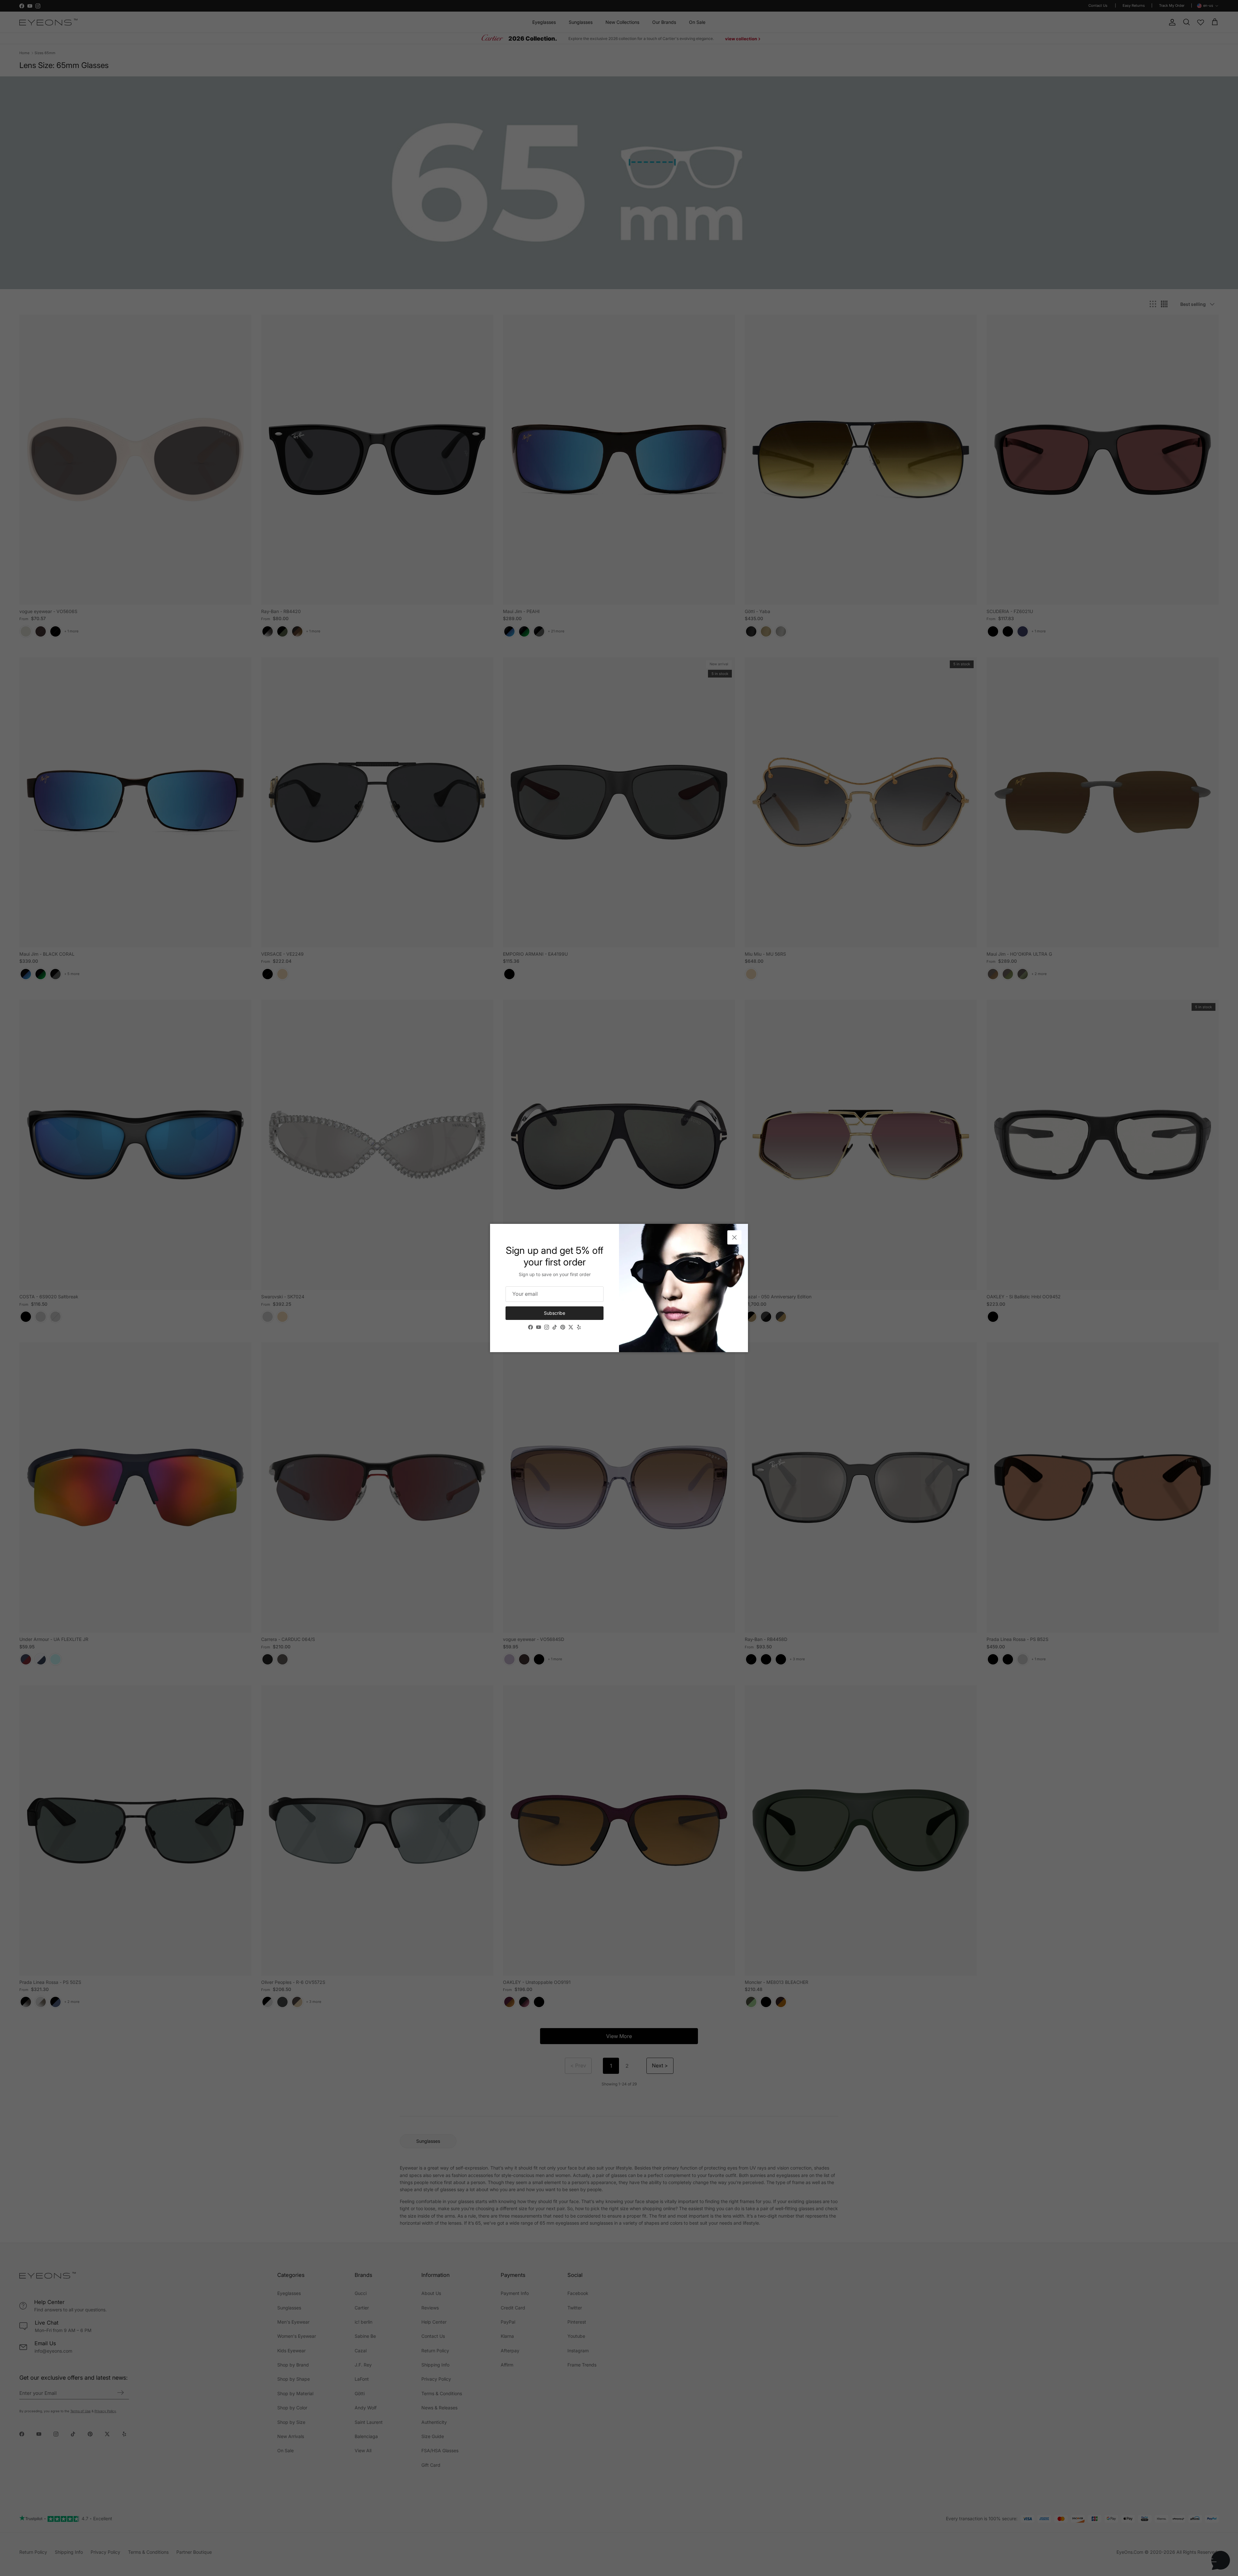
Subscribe (555, 1313)
